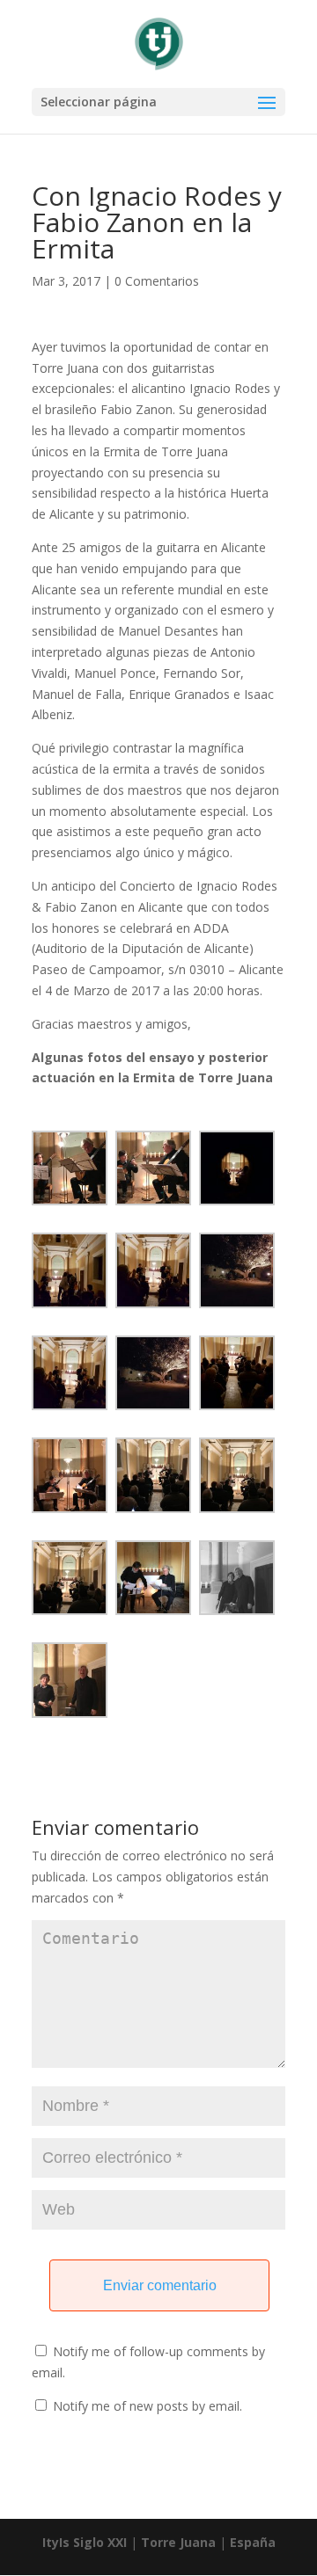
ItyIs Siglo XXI (85, 2542)
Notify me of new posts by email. (147, 2406)
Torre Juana (178, 2542)
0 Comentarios (157, 281)
